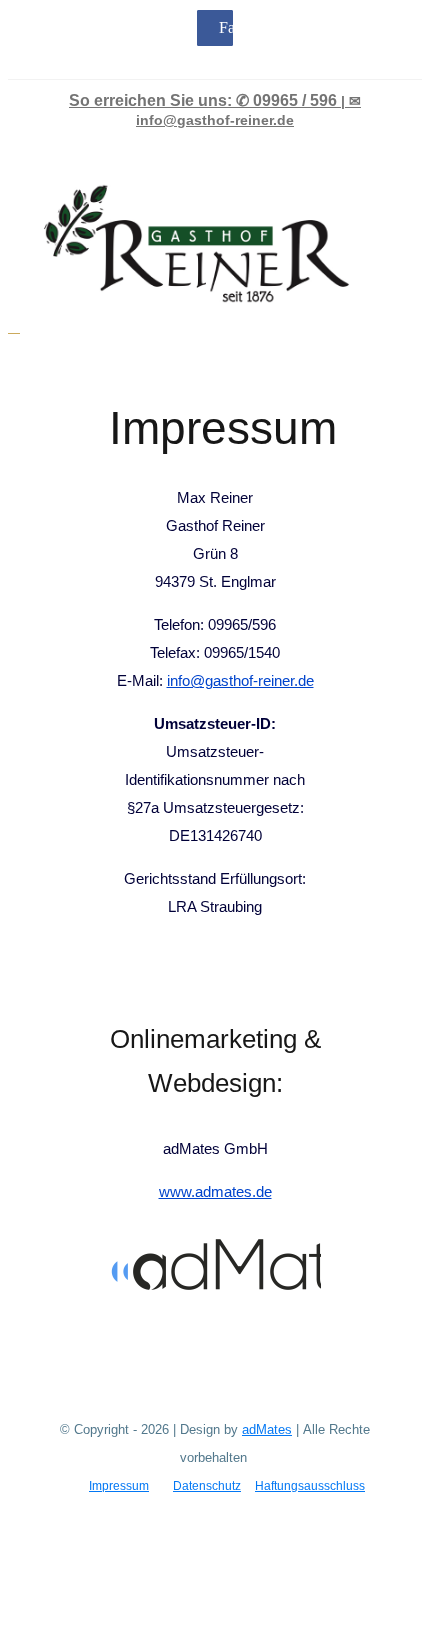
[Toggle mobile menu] (14, 327)
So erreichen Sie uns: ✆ (203, 100)
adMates (267, 1429)
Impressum (119, 1486)
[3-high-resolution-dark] (259, 1234)
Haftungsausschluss (310, 1486)
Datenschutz (207, 1486)
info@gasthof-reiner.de (240, 680)
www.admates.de (215, 1191)
